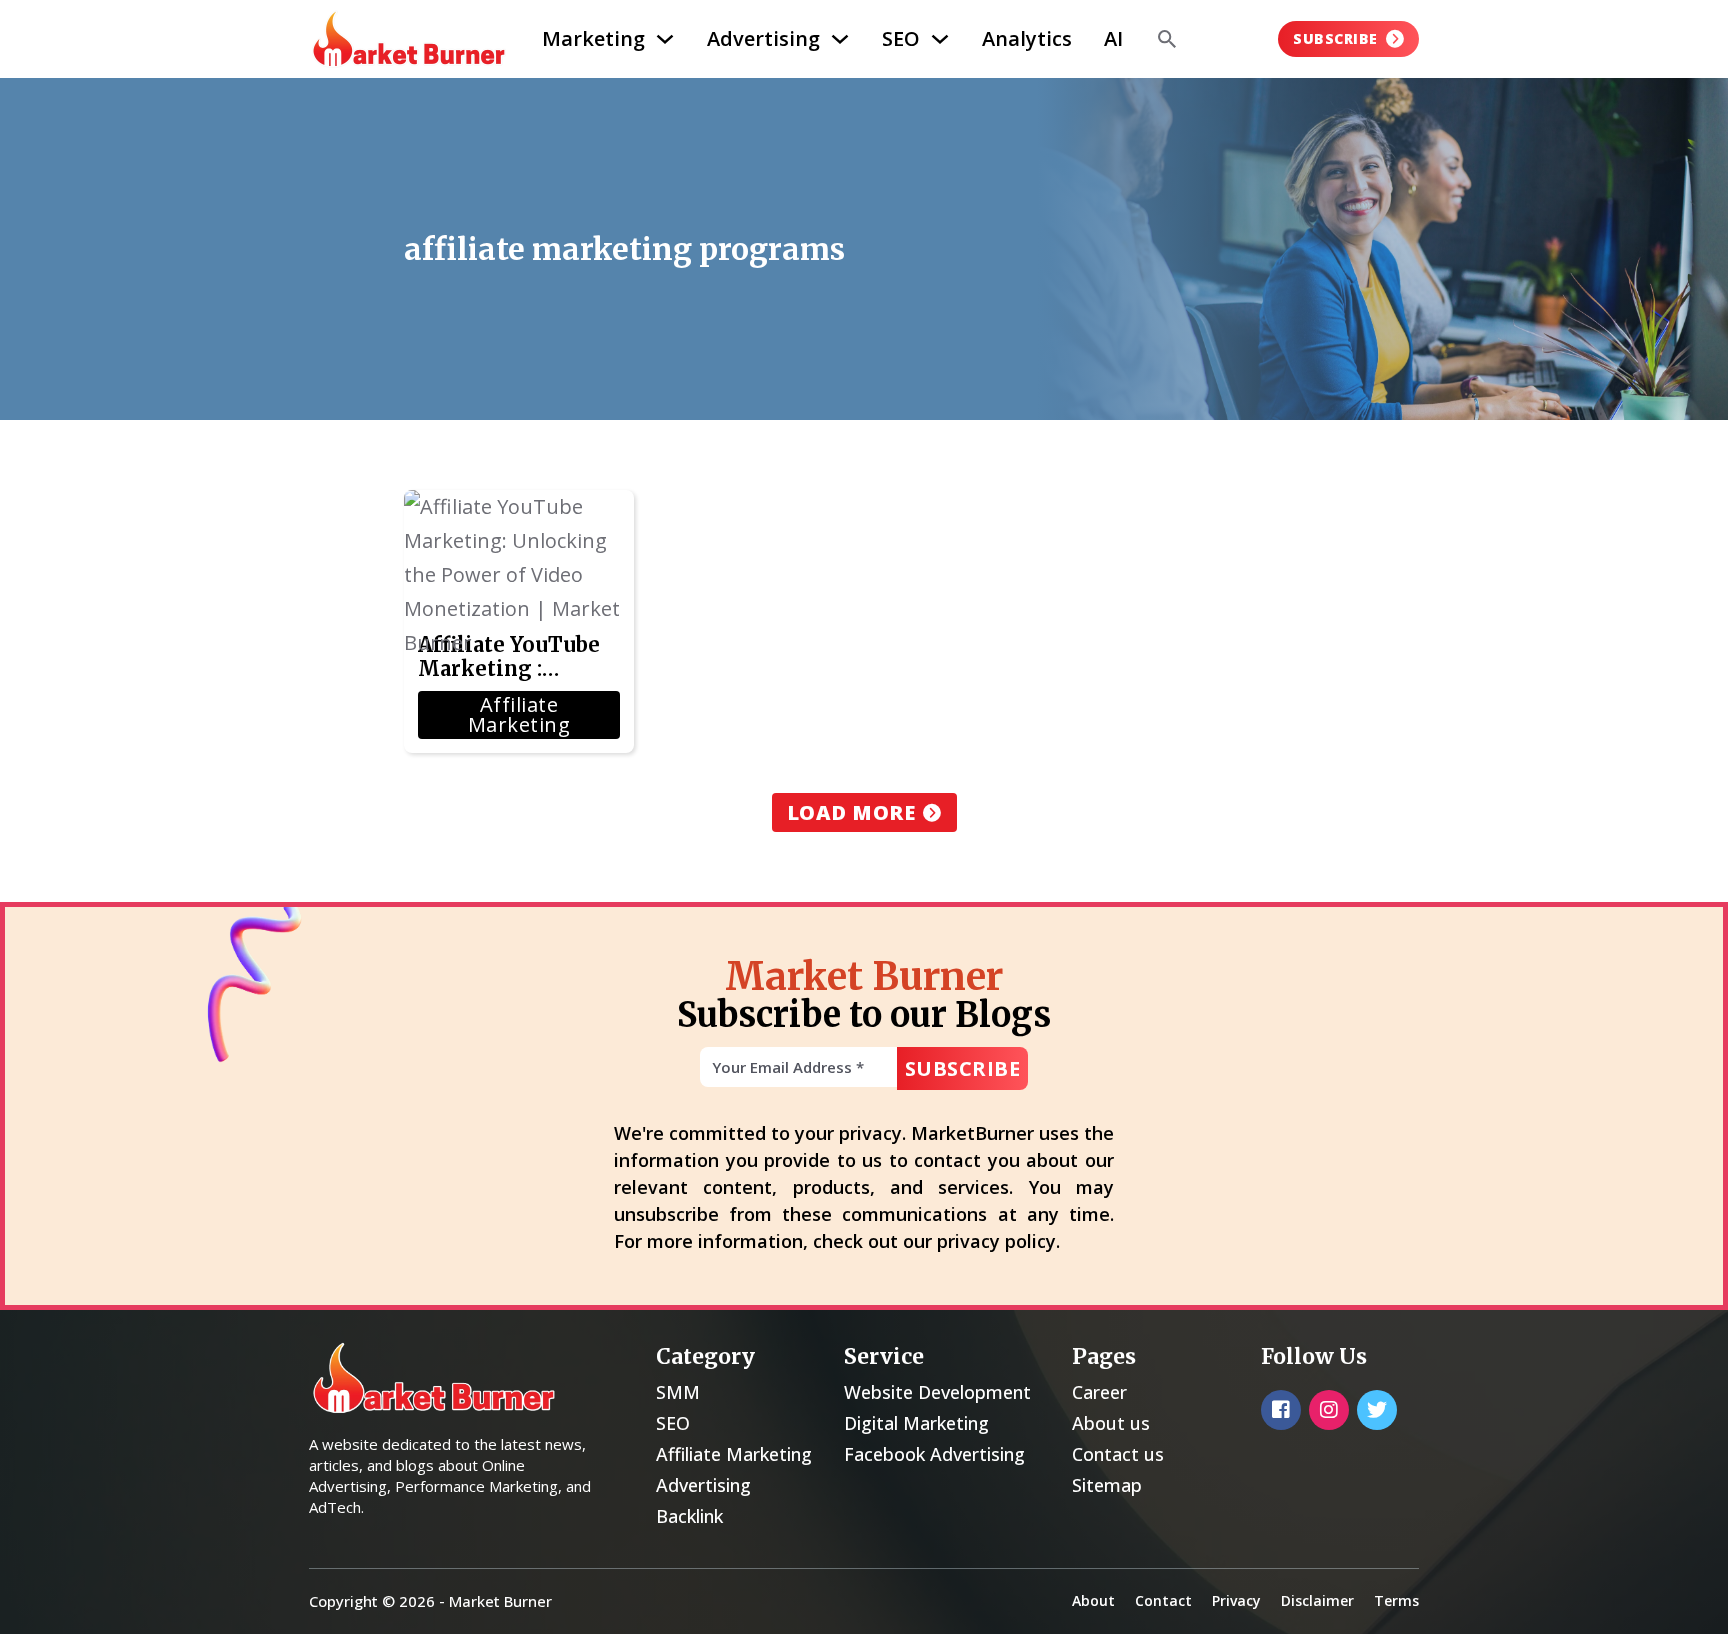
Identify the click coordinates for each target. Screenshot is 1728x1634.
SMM (678, 1392)
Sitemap (1107, 1485)
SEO (901, 38)
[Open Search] (1167, 39)
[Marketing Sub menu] (665, 39)
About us (1111, 1423)
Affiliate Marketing (734, 1454)
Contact (1163, 1600)
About (1093, 1600)
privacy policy (996, 1241)
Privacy (1236, 1600)
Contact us (1118, 1454)
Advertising (763, 38)
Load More (851, 812)
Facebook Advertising (934, 1454)
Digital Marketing (916, 1423)
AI (1113, 38)
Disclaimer (1317, 1600)
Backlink (689, 1516)
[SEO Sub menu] (940, 39)
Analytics (1027, 38)
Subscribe (1335, 38)
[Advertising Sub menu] (840, 39)
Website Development (937, 1392)
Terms (1396, 1600)
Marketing (593, 38)
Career (1099, 1392)
